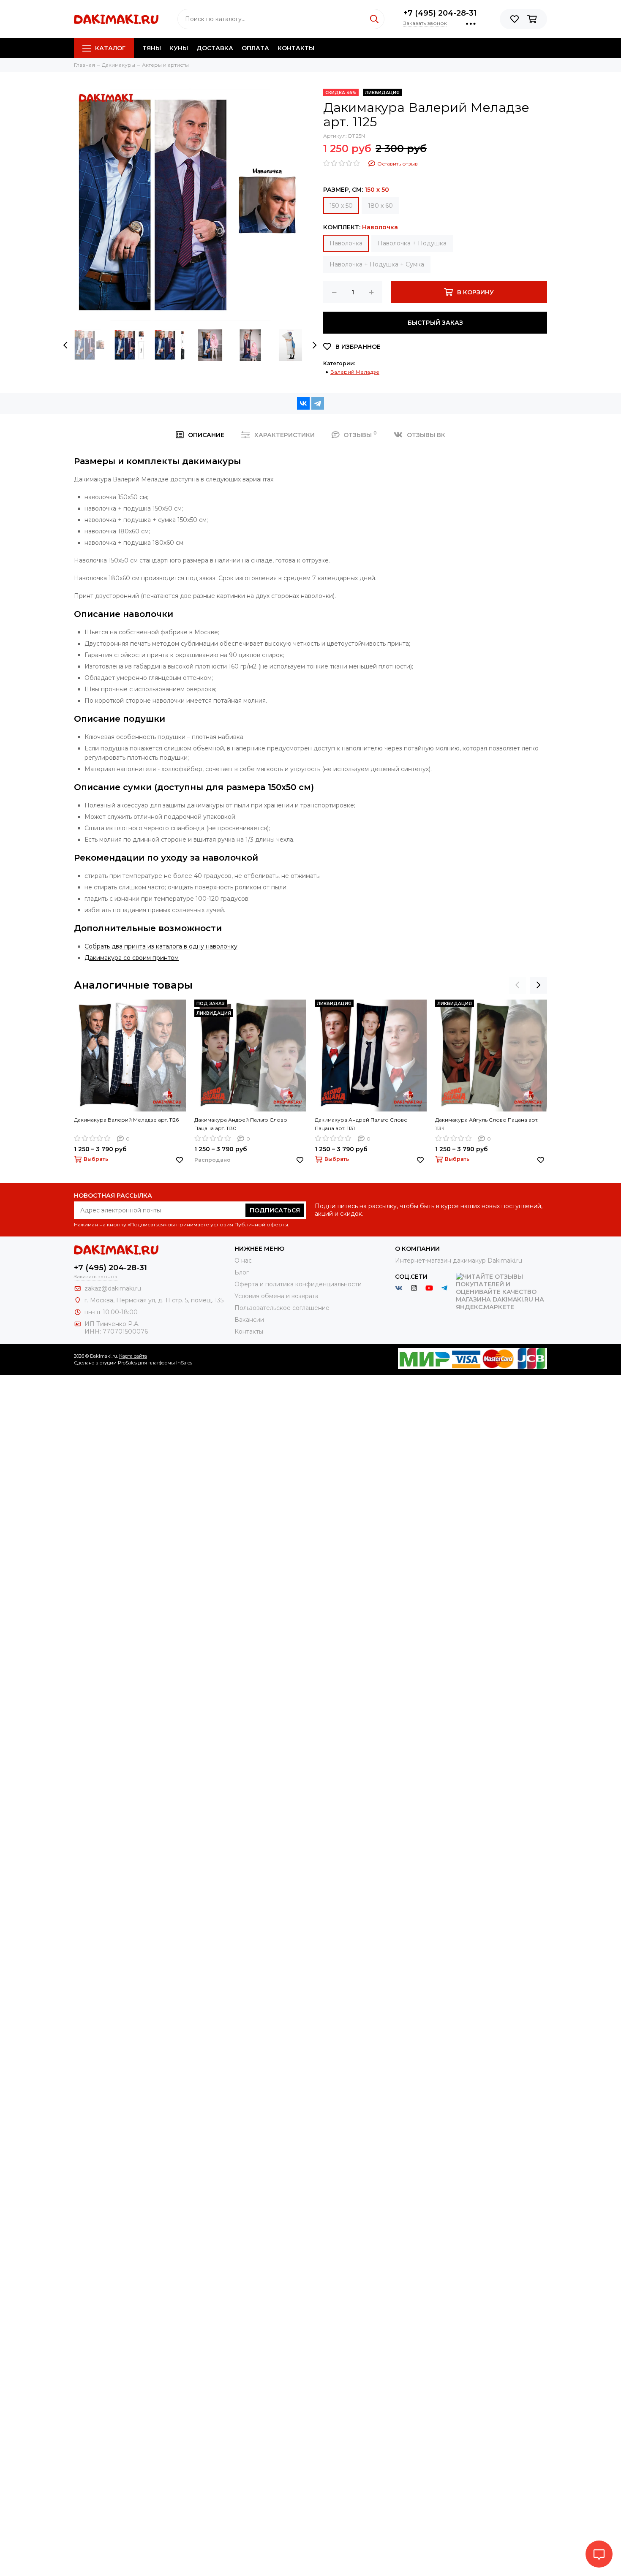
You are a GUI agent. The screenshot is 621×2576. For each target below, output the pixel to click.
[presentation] (65, 345)
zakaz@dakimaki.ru (113, 1288)
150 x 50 (341, 206)
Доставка (215, 48)
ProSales (127, 1363)
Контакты (296, 48)
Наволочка (346, 243)
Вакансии (249, 1320)
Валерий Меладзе (355, 372)
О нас (243, 1261)
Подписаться (275, 1210)
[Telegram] (318, 403)
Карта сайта (133, 1356)
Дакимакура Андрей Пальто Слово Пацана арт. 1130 (241, 1124)
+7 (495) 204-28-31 (440, 13)
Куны (179, 48)
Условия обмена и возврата (276, 1296)
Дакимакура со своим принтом (132, 958)
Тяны (152, 48)
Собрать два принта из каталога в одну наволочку (161, 946)
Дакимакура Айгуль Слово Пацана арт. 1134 (487, 1124)
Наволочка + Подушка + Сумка (377, 264)
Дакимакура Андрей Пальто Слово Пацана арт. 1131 (361, 1124)
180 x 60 (380, 206)
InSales (184, 1363)
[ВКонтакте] (303, 403)
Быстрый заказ (435, 323)
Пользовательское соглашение (282, 1308)
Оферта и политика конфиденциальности (298, 1284)
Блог (242, 1272)
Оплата (255, 48)
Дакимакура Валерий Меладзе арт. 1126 (126, 1120)
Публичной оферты (261, 1224)
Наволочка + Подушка (412, 243)
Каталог (110, 48)
